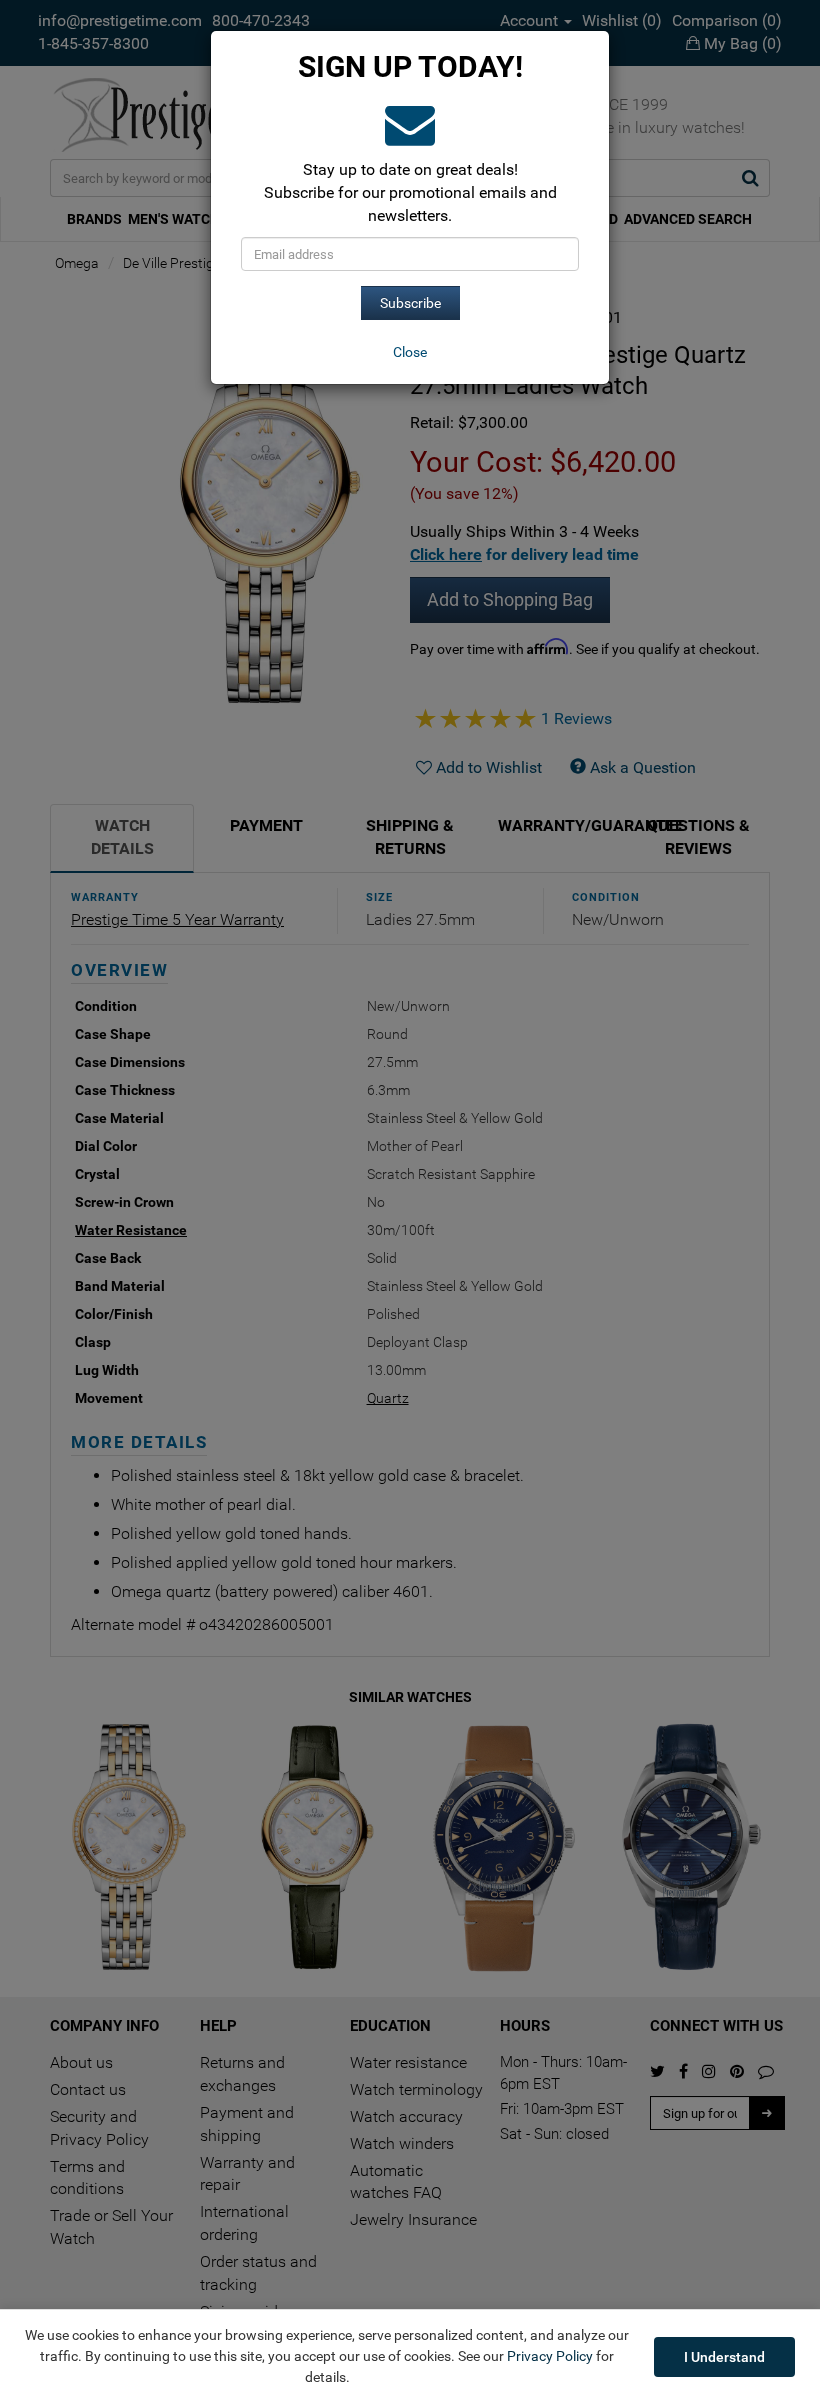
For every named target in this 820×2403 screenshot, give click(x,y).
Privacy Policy (550, 2356)
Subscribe (410, 303)
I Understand (724, 2357)
